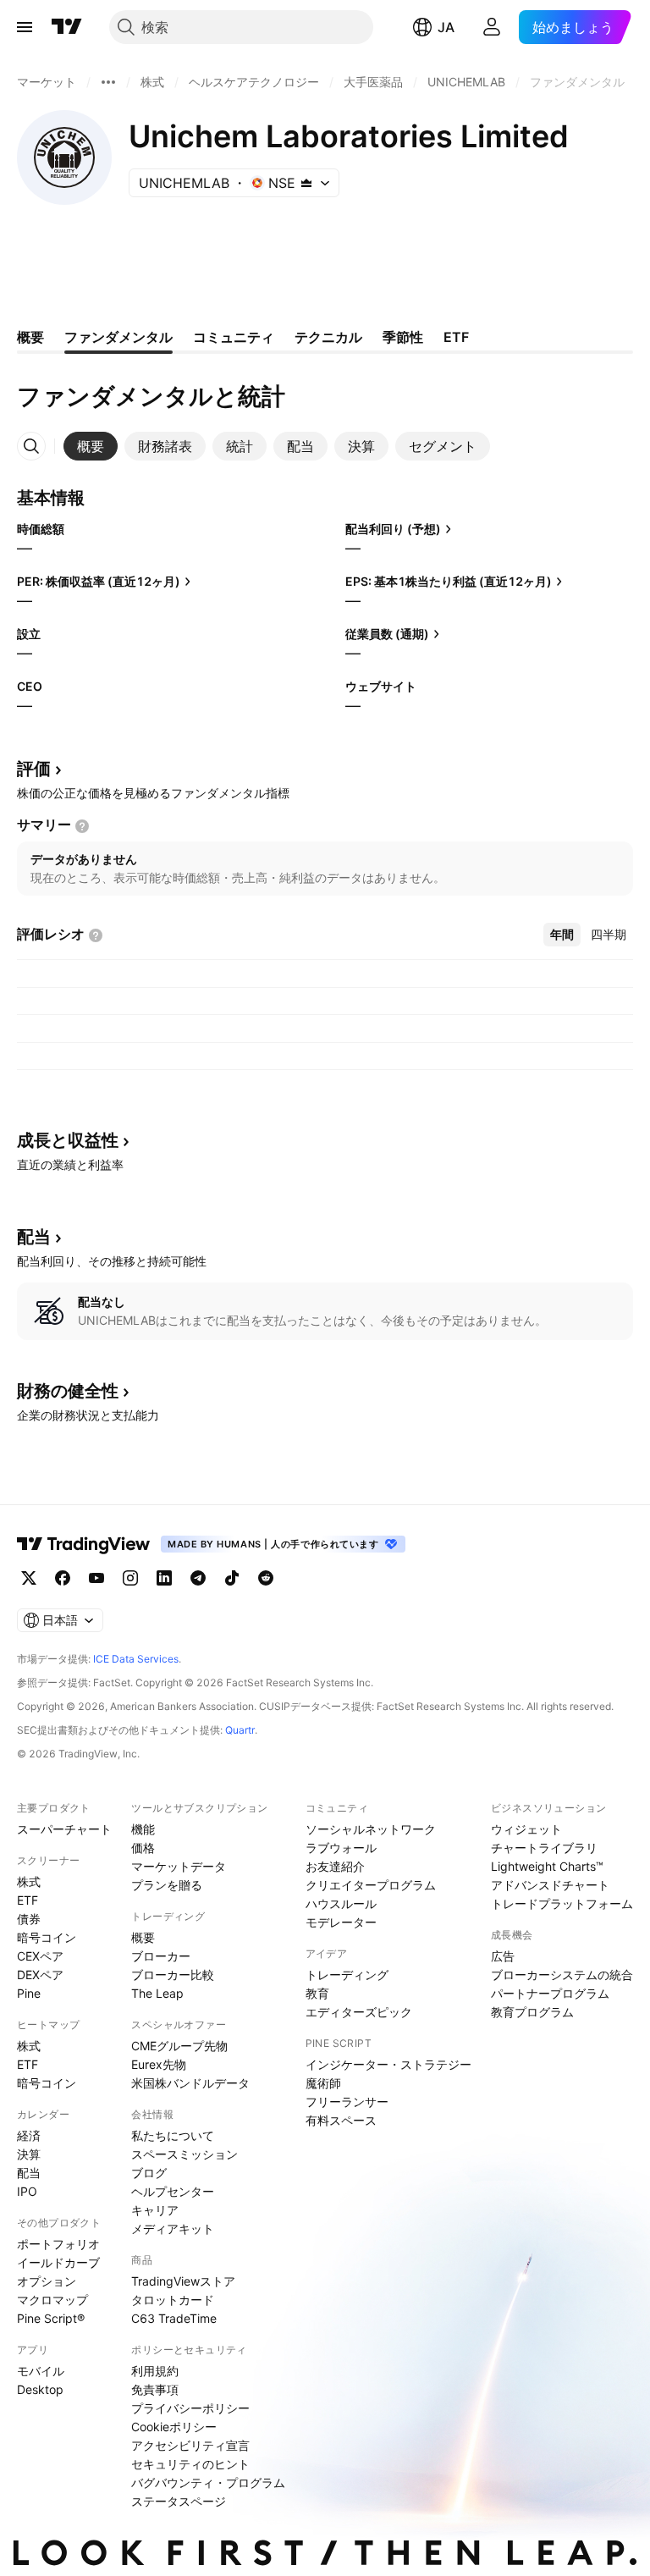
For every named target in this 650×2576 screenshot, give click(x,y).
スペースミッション (185, 2154)
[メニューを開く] (25, 27)
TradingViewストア (183, 2281)
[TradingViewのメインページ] (67, 27)
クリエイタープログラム (371, 1885)
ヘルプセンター (173, 2191)
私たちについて (173, 2135)
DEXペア (40, 1975)
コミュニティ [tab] (234, 337)
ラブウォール (341, 1848)
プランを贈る (167, 1885)
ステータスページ (179, 2501)
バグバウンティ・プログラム (208, 2482)
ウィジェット (526, 1829)
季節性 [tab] (403, 337)
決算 (29, 2154)
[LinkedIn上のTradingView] (164, 1578)
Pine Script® (51, 2318)
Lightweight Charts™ (547, 1866)
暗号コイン (47, 1937)
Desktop (40, 2389)
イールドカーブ (58, 2262)
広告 (503, 1956)
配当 (29, 2173)
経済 (29, 2135)
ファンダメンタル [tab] (118, 337)
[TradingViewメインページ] (84, 1544)
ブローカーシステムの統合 (562, 1975)
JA (446, 27)
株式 (29, 1881)
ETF (28, 1900)
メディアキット (173, 2228)
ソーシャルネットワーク (371, 1829)
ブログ (149, 2173)
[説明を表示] (82, 826)
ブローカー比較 (173, 1975)
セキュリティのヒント (190, 2464)
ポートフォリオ (58, 2244)
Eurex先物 (159, 2064)
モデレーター (341, 1922)
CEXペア (40, 1956)
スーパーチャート (64, 1829)
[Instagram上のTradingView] (130, 1578)
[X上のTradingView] (29, 1578)
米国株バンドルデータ (190, 2083)
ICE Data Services (136, 1659)
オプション (47, 2281)
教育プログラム (532, 2012)
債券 (29, 1919)
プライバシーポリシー (190, 2408)
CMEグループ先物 (179, 2046)
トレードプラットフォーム (562, 1903)
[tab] (91, 446)
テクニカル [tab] (328, 337)
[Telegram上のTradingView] (198, 1578)
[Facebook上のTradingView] (63, 1578)
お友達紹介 (335, 1866)
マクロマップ (52, 2300)
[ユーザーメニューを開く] (492, 27)
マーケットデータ (179, 1866)
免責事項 (155, 2389)
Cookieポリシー (174, 2427)
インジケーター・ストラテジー (388, 2064)
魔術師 (323, 2083)
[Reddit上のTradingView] (266, 1578)
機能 (143, 1829)
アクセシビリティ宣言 (190, 2445)
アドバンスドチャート (550, 1885)
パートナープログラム (550, 1993)
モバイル (41, 2371)
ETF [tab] (456, 337)
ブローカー (161, 1956)
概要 (143, 1937)
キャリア (155, 2210)
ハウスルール (341, 1903)
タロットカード (173, 2300)
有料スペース (341, 2120)
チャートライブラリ (544, 1848)
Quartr (240, 1730)
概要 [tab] (30, 337)
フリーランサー (347, 2102)
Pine (29, 1993)
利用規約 (155, 2371)
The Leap (157, 1993)
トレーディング (347, 1975)
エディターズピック (359, 2012)
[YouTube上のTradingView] (96, 1578)
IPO (27, 2191)
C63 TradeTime (174, 2318)
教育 (317, 1993)
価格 (143, 1848)
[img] (306, 183)
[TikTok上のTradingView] (232, 1578)
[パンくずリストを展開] (108, 82)
